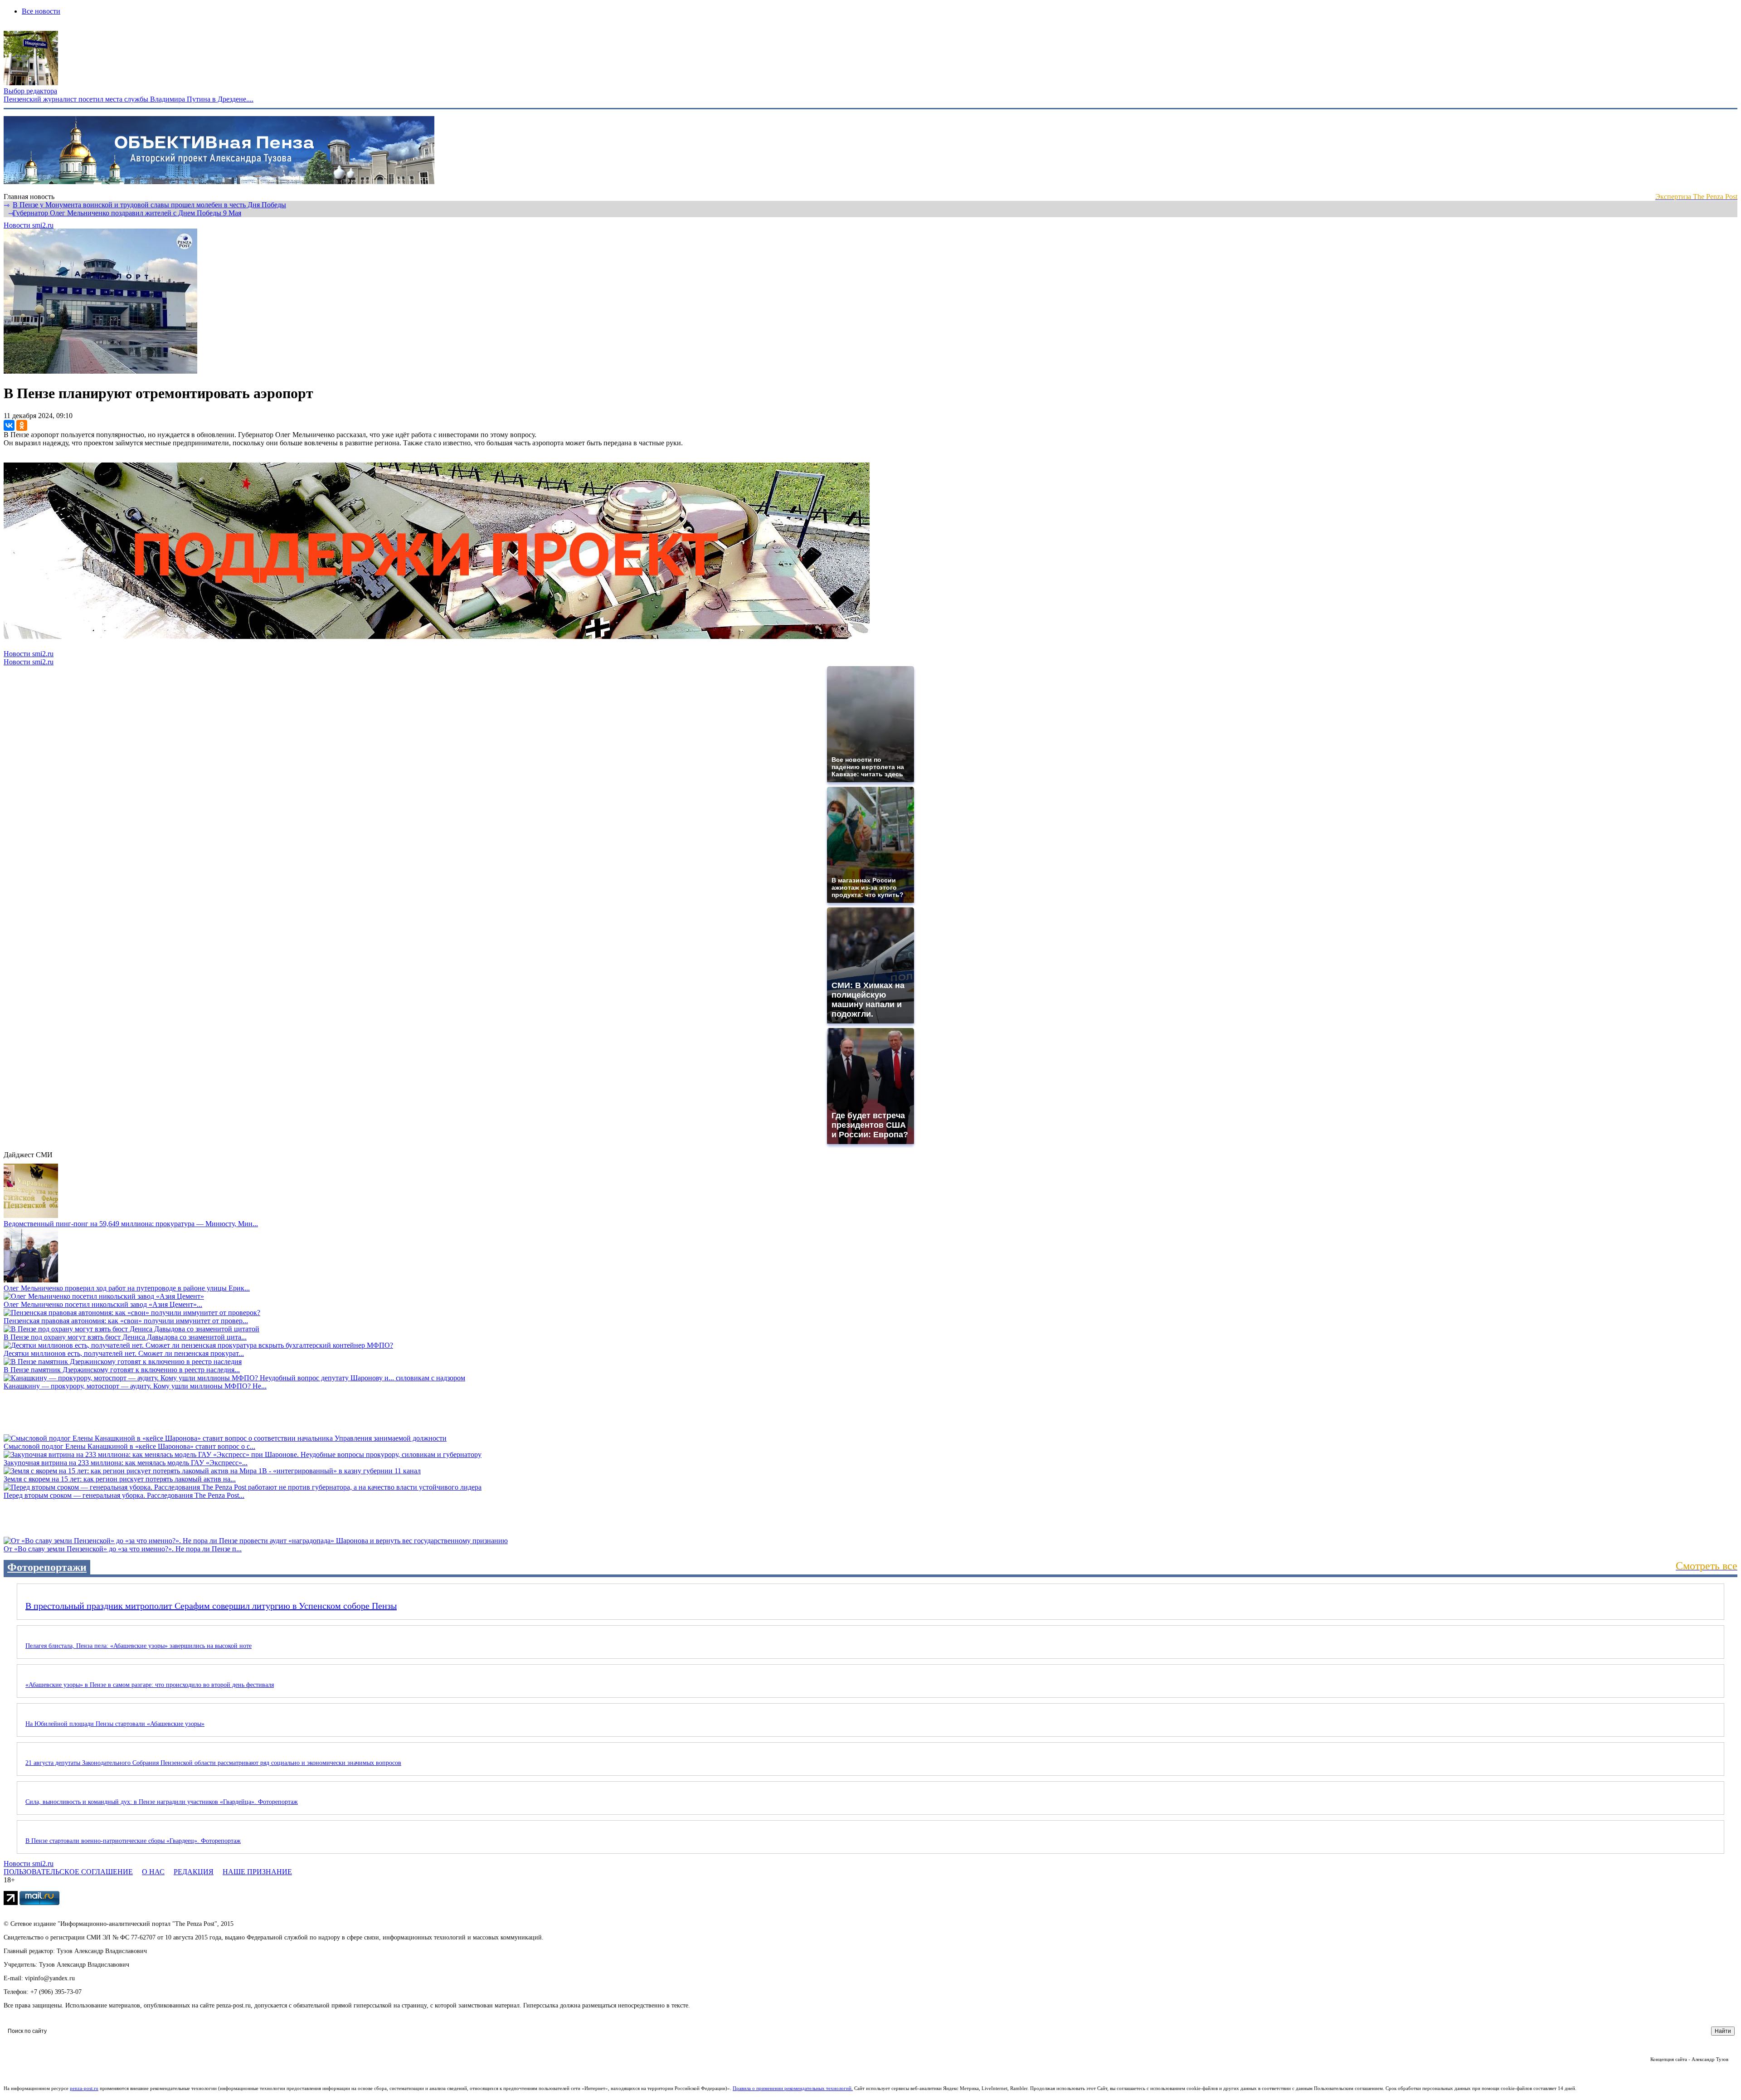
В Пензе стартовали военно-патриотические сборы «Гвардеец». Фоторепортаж (133, 1841)
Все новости (41, 11)
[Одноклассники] (22, 425)
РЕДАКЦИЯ (194, 1872)
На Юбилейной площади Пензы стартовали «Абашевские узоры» (115, 1724)
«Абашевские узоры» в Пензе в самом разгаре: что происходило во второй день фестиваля (150, 1685)
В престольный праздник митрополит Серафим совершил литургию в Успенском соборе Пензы (211, 1606)
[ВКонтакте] (9, 425)
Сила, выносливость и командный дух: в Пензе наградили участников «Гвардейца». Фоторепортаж (162, 1802)
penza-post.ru (84, 2088)
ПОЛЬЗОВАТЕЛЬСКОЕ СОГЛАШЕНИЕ (68, 1872)
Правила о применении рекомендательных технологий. (793, 2088)
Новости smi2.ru (29, 225)
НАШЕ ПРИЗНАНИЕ (257, 1872)
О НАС (153, 1872)
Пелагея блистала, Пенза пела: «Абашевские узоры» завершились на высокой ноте (139, 1646)
